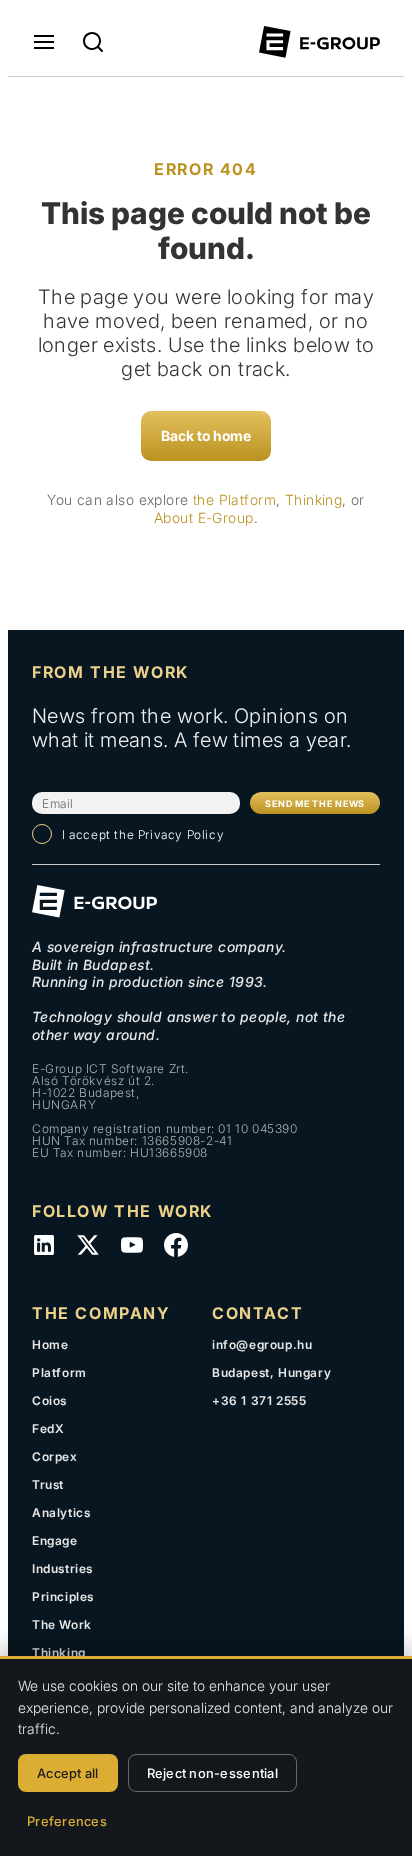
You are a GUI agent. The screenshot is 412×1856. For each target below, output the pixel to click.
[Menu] (44, 42)
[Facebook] (176, 1245)
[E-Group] (319, 42)
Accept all (68, 1773)
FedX (48, 1428)
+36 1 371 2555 (259, 1400)
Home (50, 1344)
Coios (49, 1400)
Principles (63, 1596)
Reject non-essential (212, 1773)
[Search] (93, 42)
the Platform (234, 499)
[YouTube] (132, 1245)
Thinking (313, 499)
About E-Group (203, 517)
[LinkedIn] (44, 1245)
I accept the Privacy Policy (143, 834)
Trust (48, 1484)
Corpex (55, 1456)
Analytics (61, 1512)
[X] (88, 1245)
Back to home (206, 435)
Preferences (67, 1821)
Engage (55, 1540)
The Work (62, 1624)
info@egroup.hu (262, 1344)
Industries (62, 1568)
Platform (59, 1372)
